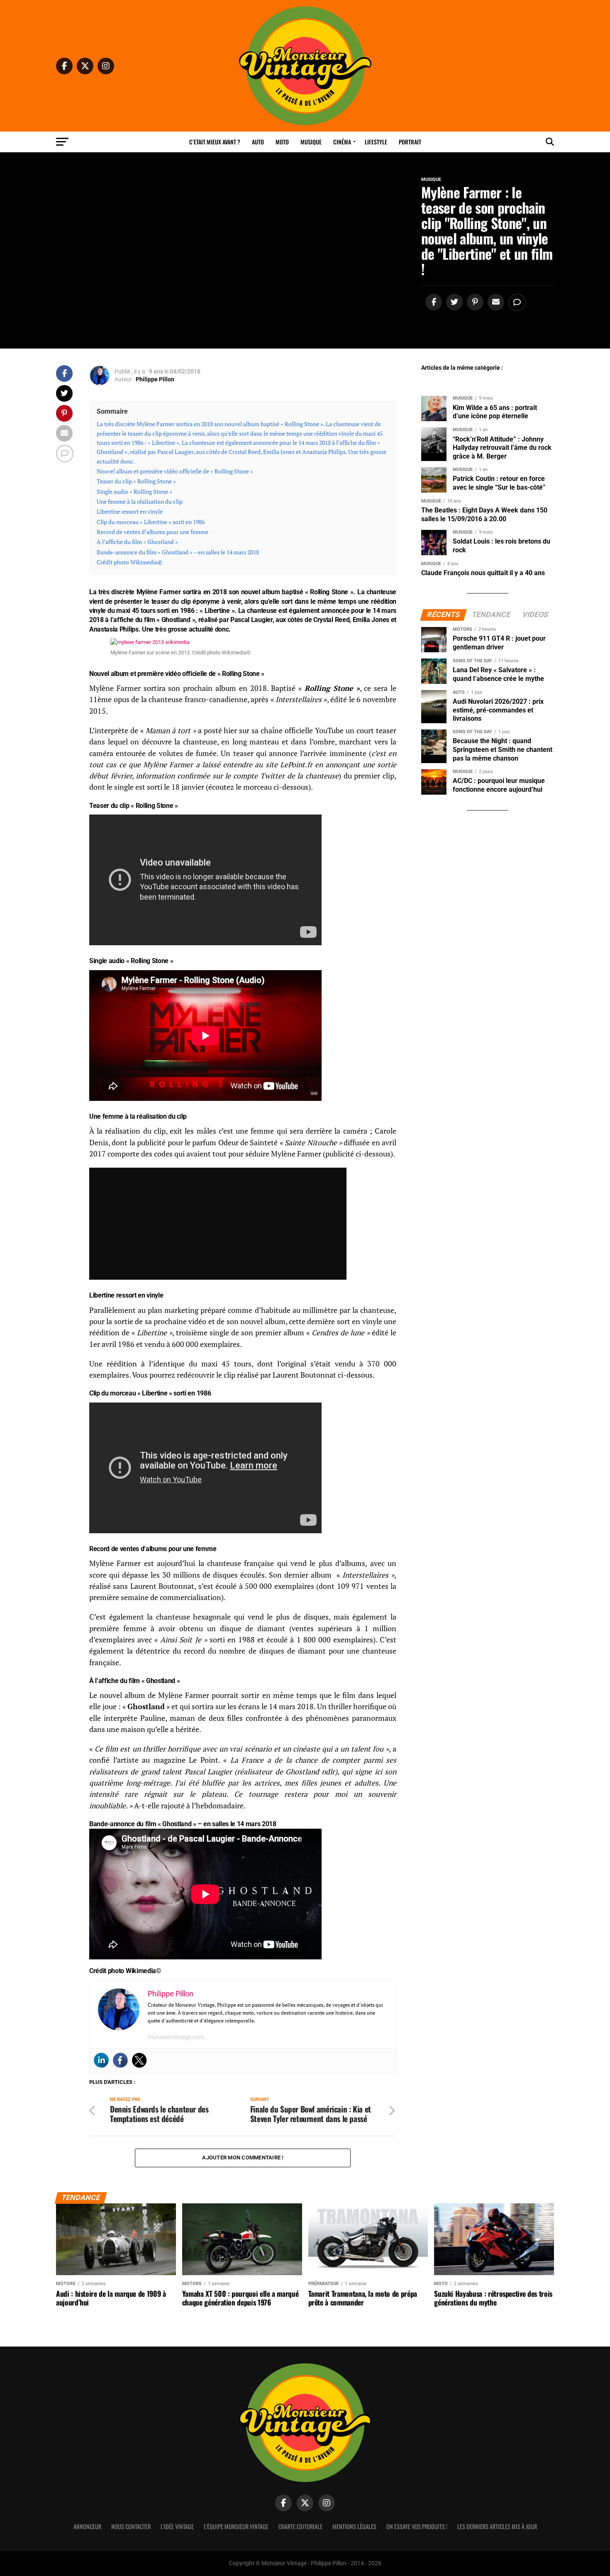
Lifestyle (376, 142)
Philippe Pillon (155, 379)
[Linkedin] (101, 2060)
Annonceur (87, 2526)
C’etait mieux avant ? (215, 142)
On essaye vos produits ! (417, 2526)
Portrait (410, 142)
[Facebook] (120, 2060)
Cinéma (342, 142)
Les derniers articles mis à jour (497, 2526)
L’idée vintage (177, 2526)
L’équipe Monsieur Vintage (236, 2526)
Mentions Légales (354, 2526)
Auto (258, 142)
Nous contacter (131, 2526)
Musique (311, 142)
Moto (282, 142)
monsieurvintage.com (176, 2037)
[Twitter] (139, 2060)
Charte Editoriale (300, 2526)
